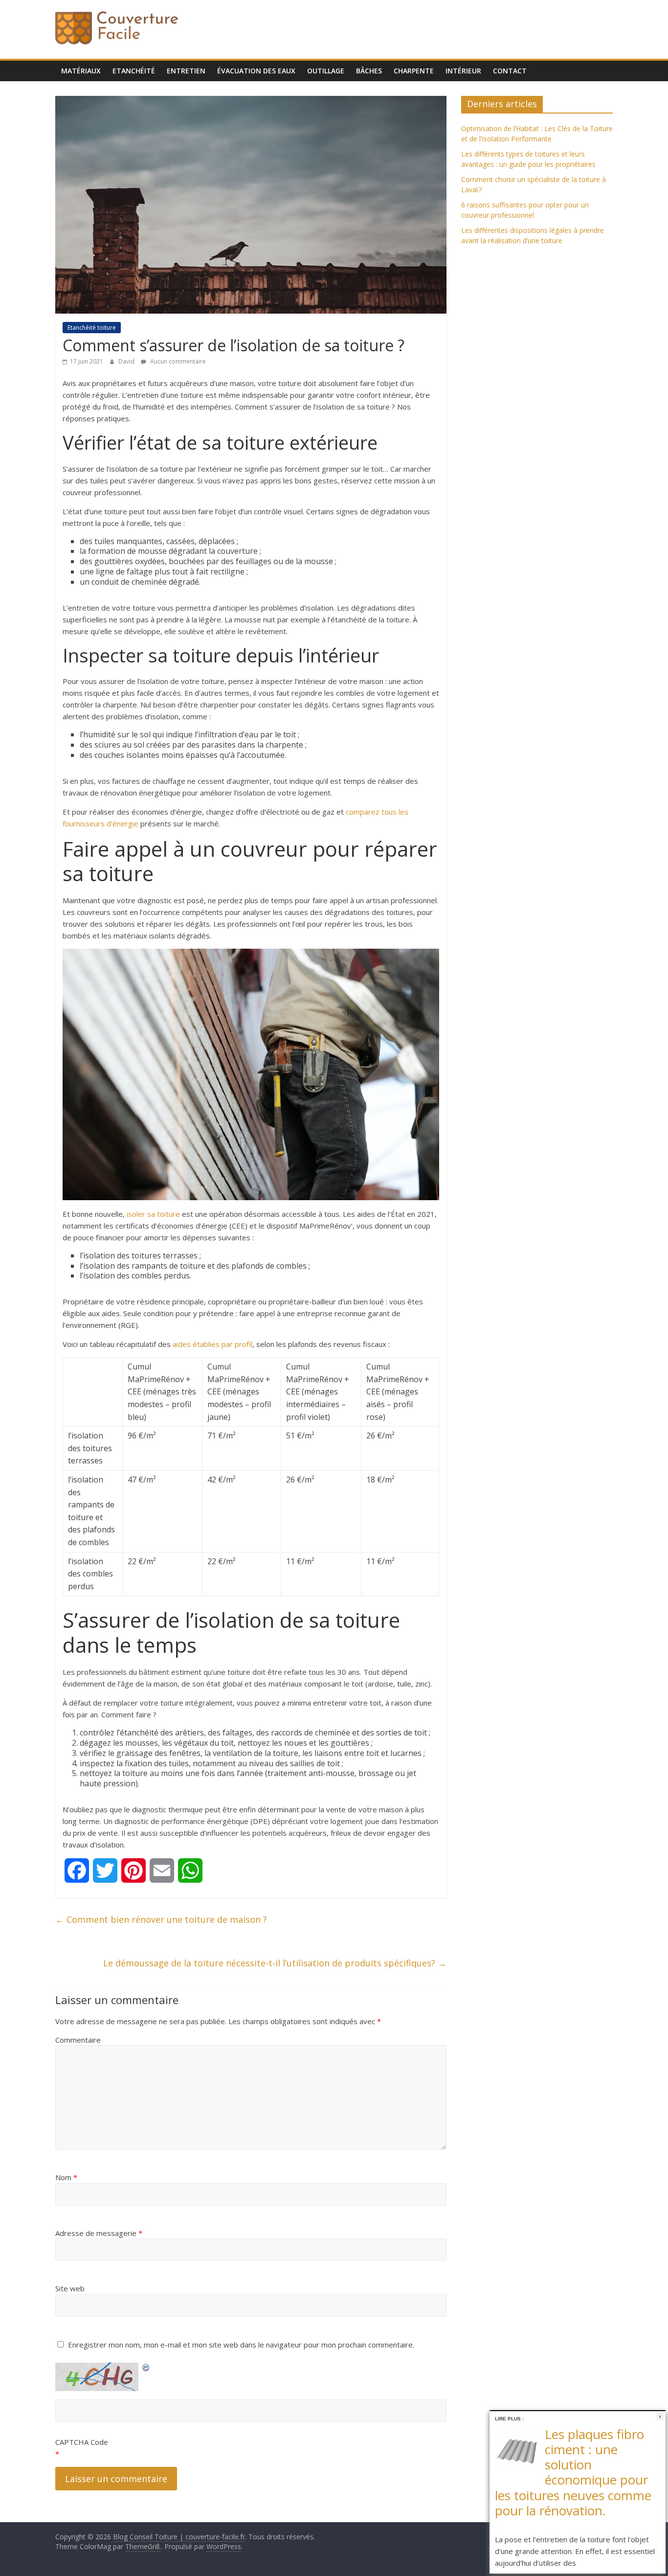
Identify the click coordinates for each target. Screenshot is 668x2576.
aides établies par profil (212, 1344)
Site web (70, 2288)
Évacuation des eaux (256, 71)
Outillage (326, 71)
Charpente (414, 71)
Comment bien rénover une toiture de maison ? (161, 1919)
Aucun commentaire (177, 361)
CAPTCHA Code (82, 2442)
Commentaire (78, 2040)
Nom (66, 2177)
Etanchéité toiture (92, 328)
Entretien (186, 71)
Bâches (369, 71)
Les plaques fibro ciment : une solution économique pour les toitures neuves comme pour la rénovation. (573, 2472)
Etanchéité (134, 71)
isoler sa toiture (153, 1214)
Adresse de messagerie (99, 2233)
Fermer (660, 2417)
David (127, 361)
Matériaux (81, 71)
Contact (510, 71)
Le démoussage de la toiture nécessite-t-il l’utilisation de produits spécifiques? (275, 1963)
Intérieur (463, 71)
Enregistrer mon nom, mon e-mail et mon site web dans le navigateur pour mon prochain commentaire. (241, 2345)
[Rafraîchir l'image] (146, 2366)
